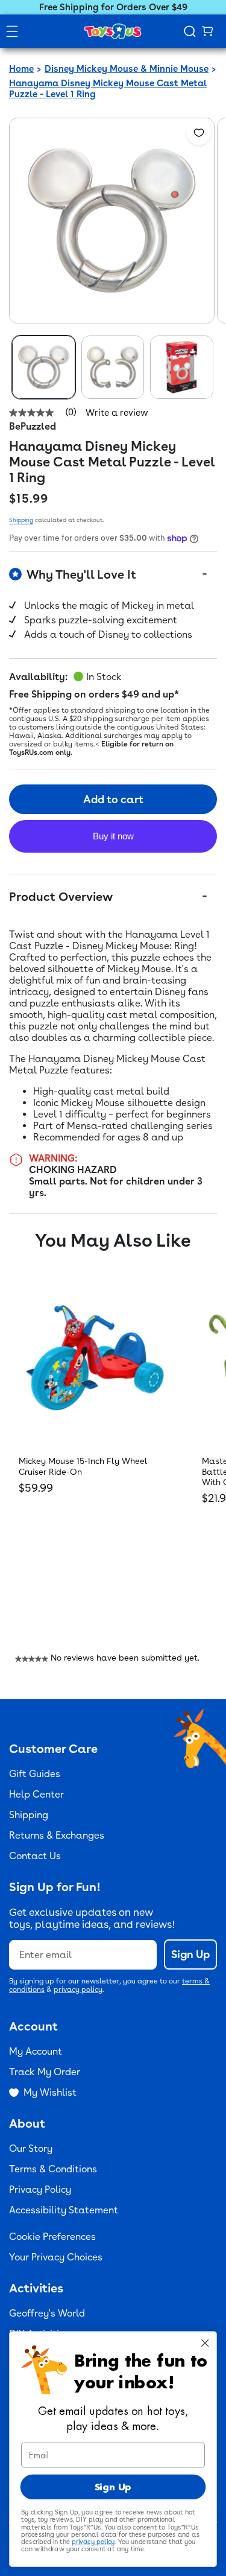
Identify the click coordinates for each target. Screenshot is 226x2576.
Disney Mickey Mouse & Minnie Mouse (127, 69)
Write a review (117, 413)
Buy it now (113, 836)
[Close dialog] (205, 2343)
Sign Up (190, 1954)
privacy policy (78, 1989)
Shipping (21, 520)
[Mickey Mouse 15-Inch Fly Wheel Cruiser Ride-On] (95, 1358)
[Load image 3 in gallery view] (182, 367)
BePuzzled (33, 426)
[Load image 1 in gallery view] (44, 367)
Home (21, 69)
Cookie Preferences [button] (52, 2237)
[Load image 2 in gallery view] (113, 367)
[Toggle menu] (12, 31)
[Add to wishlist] (199, 133)
